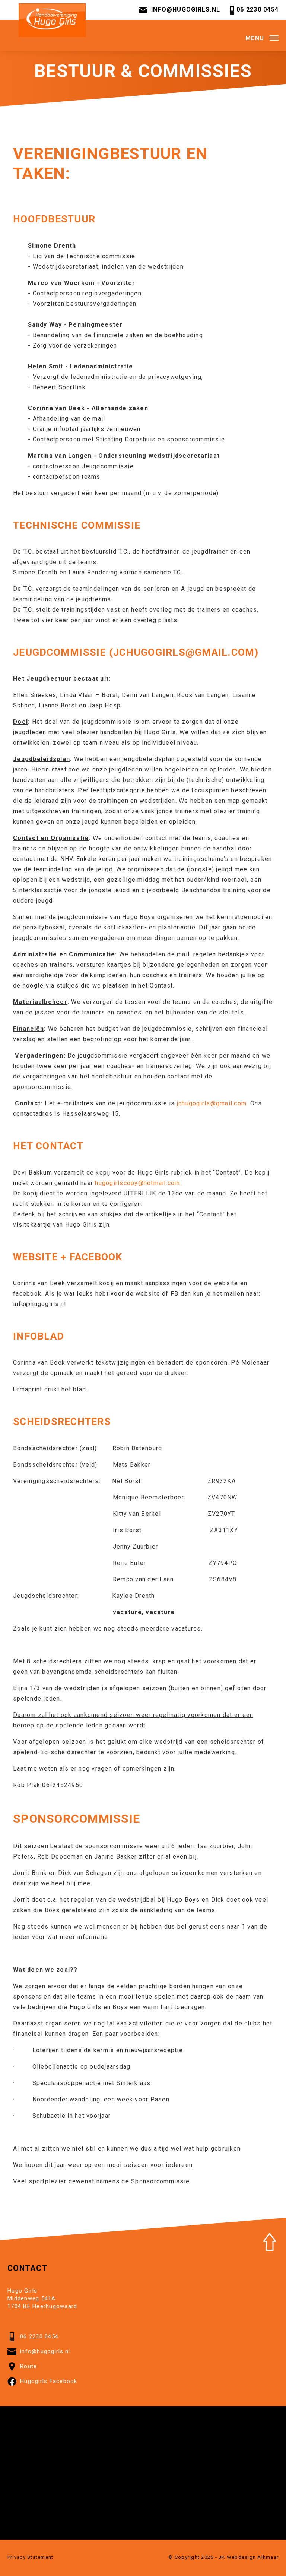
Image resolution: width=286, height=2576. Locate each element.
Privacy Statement (30, 2557)
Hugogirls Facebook (49, 2381)
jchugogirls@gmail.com (184, 652)
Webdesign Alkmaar (253, 2557)
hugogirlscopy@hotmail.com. (138, 1183)
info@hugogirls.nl (186, 9)
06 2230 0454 (258, 9)
